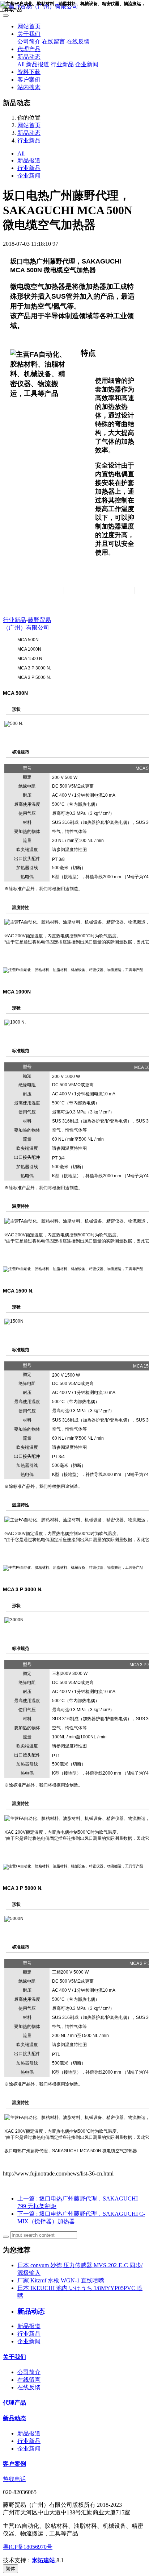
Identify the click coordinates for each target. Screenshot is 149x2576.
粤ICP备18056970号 (28, 2547)
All (21, 64)
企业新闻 (87, 64)
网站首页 (29, 26)
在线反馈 (78, 42)
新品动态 (29, 57)
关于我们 (29, 34)
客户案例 (29, 80)
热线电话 (14, 2479)
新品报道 (38, 64)
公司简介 (29, 42)
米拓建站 (44, 2560)
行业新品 (62, 64)
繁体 (10, 2569)
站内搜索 (29, 87)
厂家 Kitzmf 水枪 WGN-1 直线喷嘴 (61, 2280)
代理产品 (29, 49)
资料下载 (29, 72)
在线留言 (54, 42)
